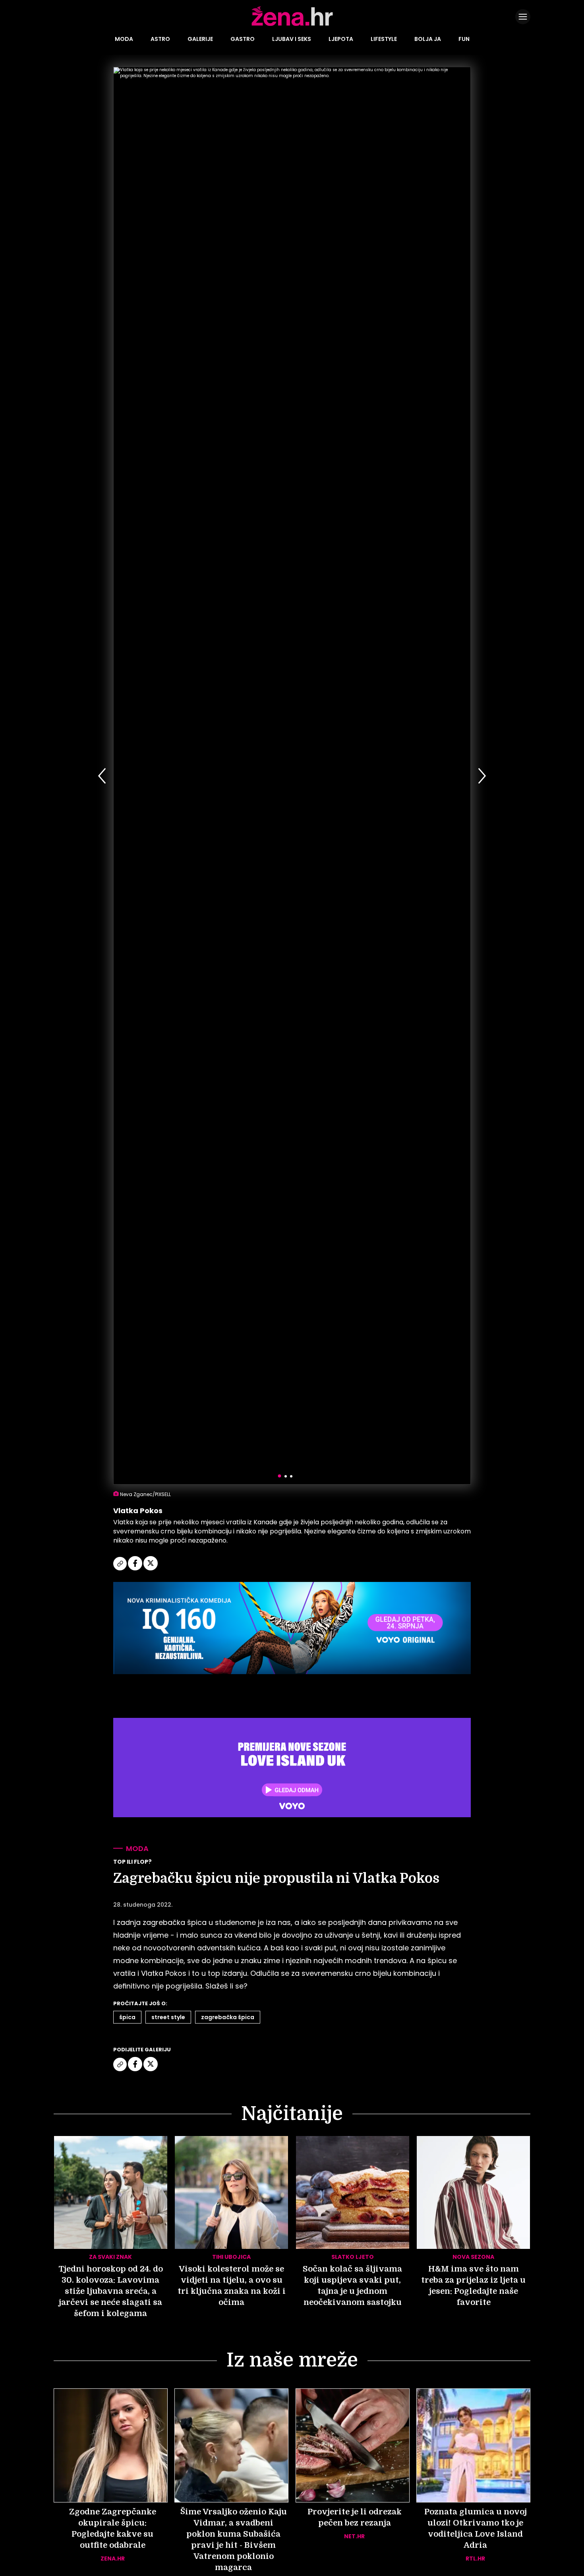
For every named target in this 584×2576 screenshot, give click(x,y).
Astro (160, 39)
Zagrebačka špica (228, 2017)
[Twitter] (151, 1569)
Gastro (243, 39)
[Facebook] (136, 1569)
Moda (124, 39)
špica (127, 2017)
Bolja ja (428, 39)
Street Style (168, 2017)
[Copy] (121, 1569)
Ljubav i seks (292, 39)
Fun (464, 39)
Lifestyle (384, 39)
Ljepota (341, 39)
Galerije (200, 39)
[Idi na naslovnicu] (292, 25)
